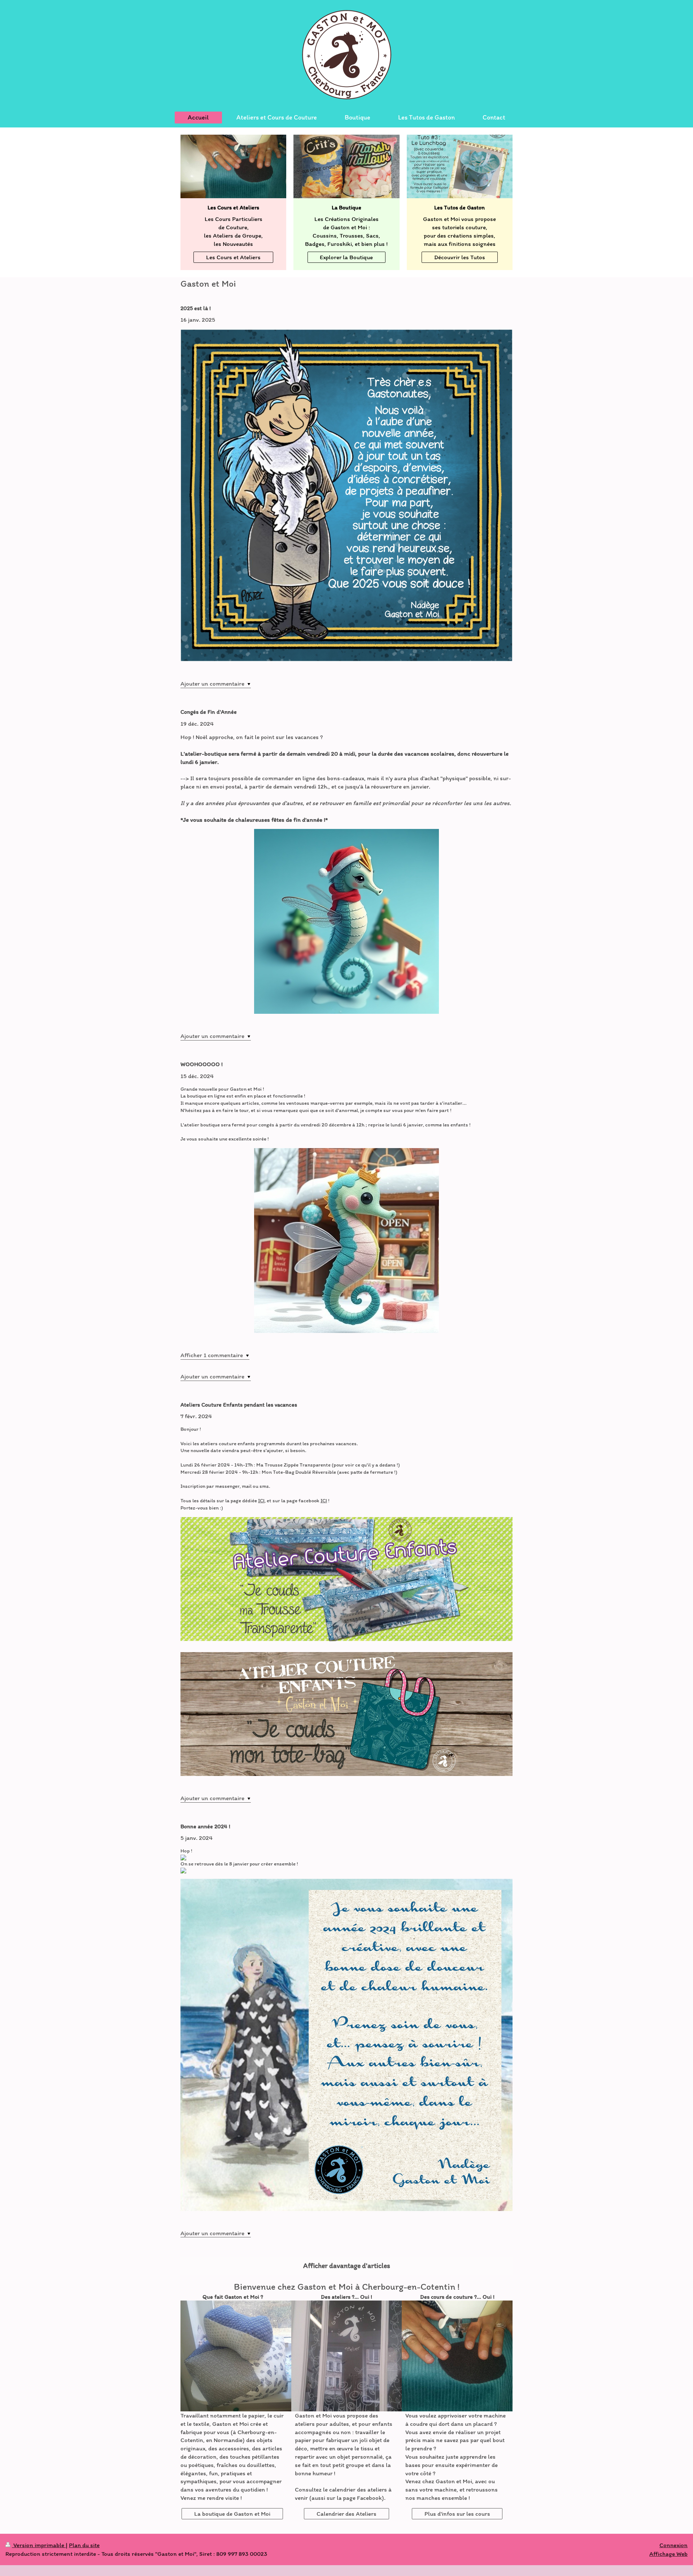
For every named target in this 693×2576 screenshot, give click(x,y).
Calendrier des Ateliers (346, 2514)
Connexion (674, 2545)
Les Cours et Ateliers (233, 257)
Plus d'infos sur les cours (457, 2514)
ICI (261, 1500)
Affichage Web (668, 2554)
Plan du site (84, 2545)
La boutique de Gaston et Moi (232, 2514)
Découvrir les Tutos (460, 257)
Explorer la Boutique (346, 257)
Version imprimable (39, 2545)
